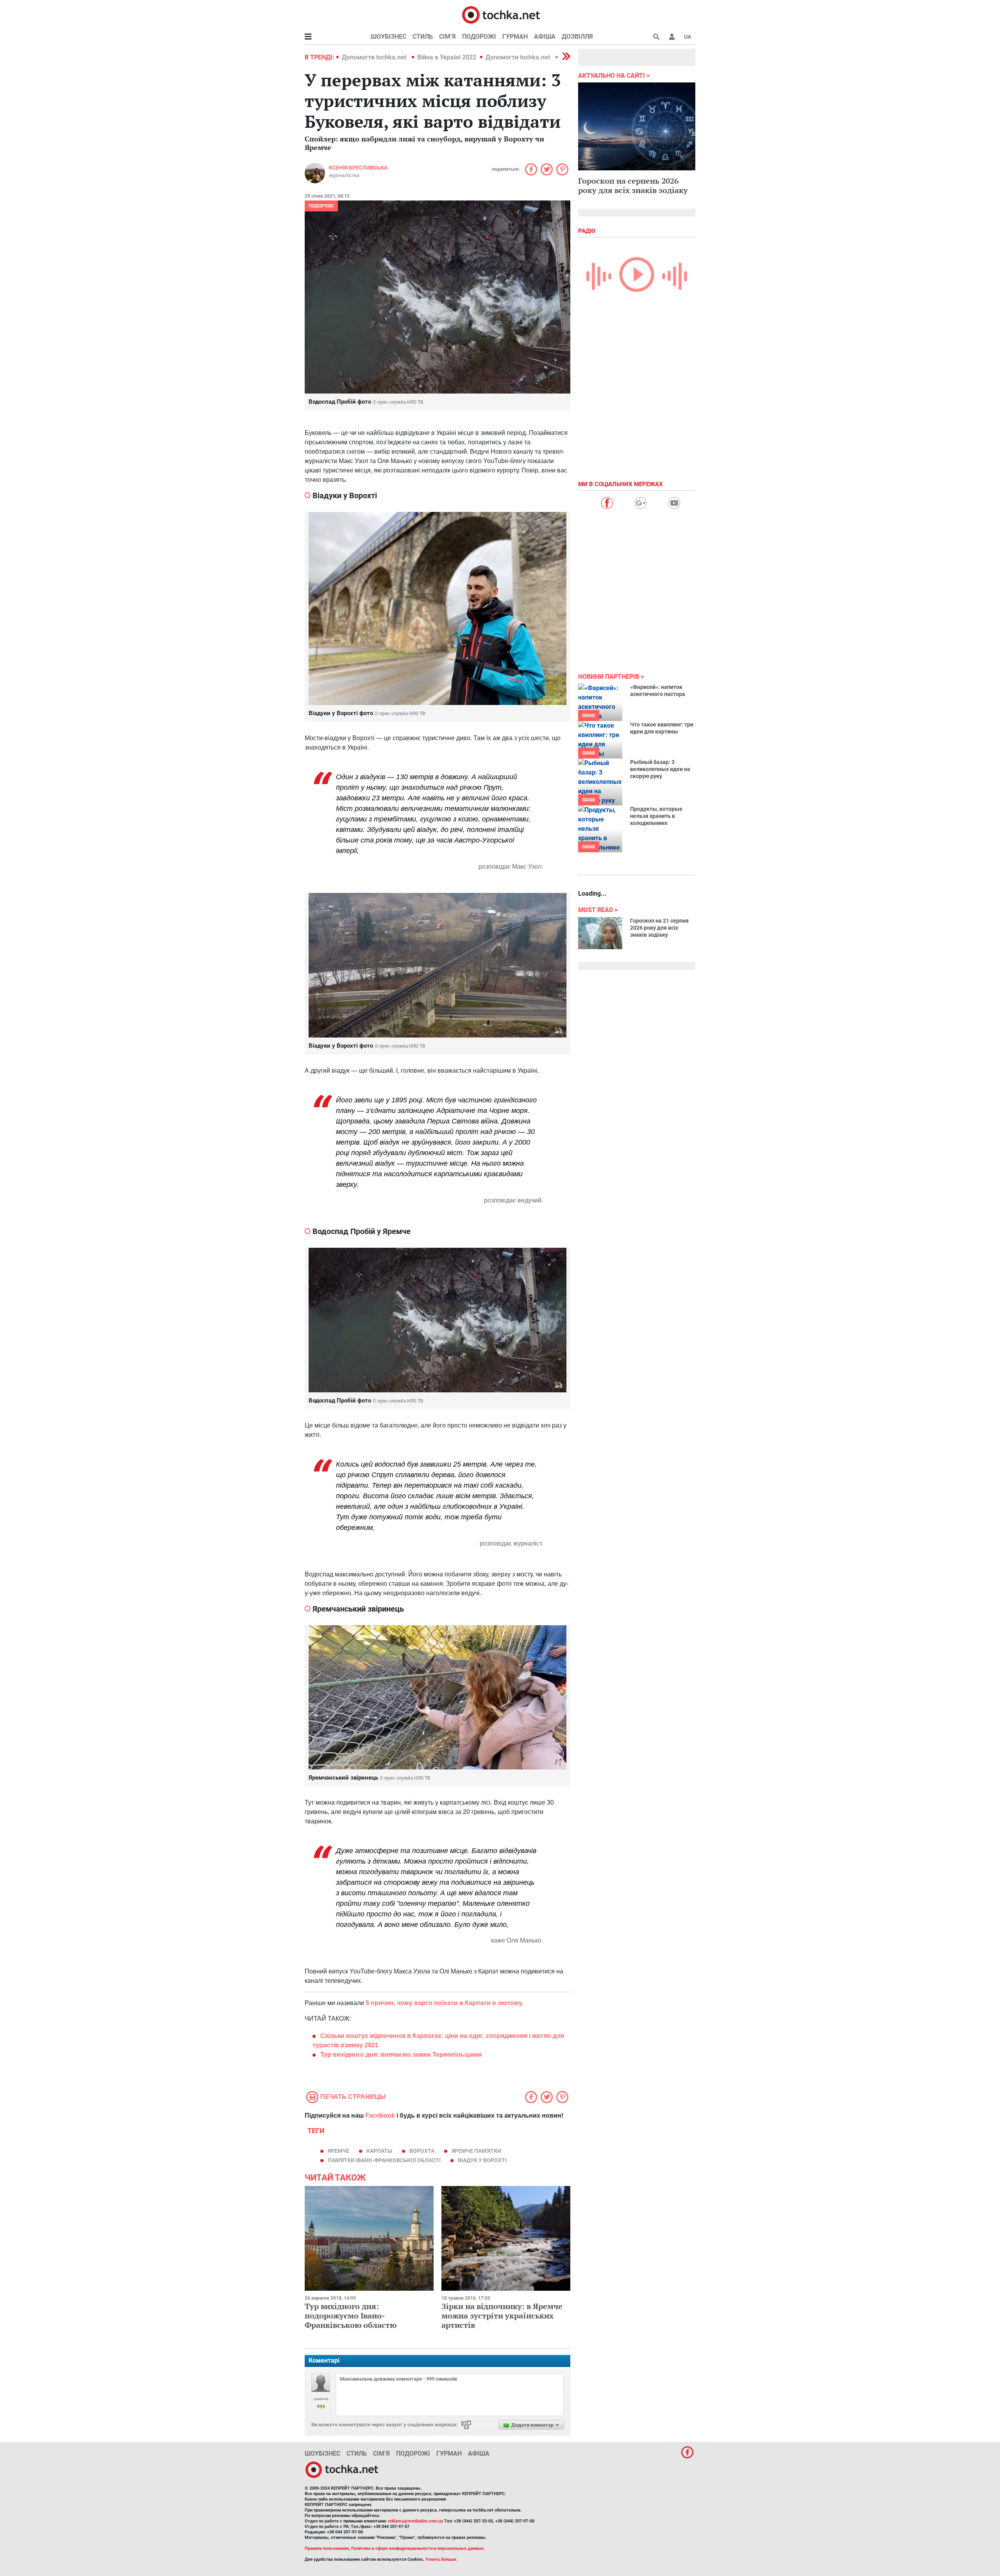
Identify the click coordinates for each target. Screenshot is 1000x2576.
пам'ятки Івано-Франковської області (384, 2160)
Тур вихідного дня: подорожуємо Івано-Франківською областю (351, 2316)
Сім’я (447, 37)
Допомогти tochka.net (375, 57)
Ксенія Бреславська (358, 168)
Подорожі (479, 37)
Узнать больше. (441, 2559)
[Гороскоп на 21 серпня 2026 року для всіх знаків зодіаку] (600, 933)
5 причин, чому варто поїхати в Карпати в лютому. (445, 2003)
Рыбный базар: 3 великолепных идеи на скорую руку (660, 769)
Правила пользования (327, 2548)
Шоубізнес (388, 37)
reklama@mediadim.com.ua (415, 2521)
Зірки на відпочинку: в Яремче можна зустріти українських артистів (502, 2316)
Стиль (423, 37)
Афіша (545, 37)
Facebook (380, 2115)
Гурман (515, 37)
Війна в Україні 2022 (447, 57)
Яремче (338, 2151)
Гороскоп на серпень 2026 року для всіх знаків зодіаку (633, 185)
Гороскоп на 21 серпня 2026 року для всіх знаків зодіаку (659, 928)
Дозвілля (577, 37)
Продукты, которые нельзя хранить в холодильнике (656, 816)
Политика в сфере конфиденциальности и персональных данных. (418, 2548)
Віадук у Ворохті (482, 2160)
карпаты (379, 2151)
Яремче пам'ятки (476, 2151)
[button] (672, 37)
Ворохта (422, 2151)
